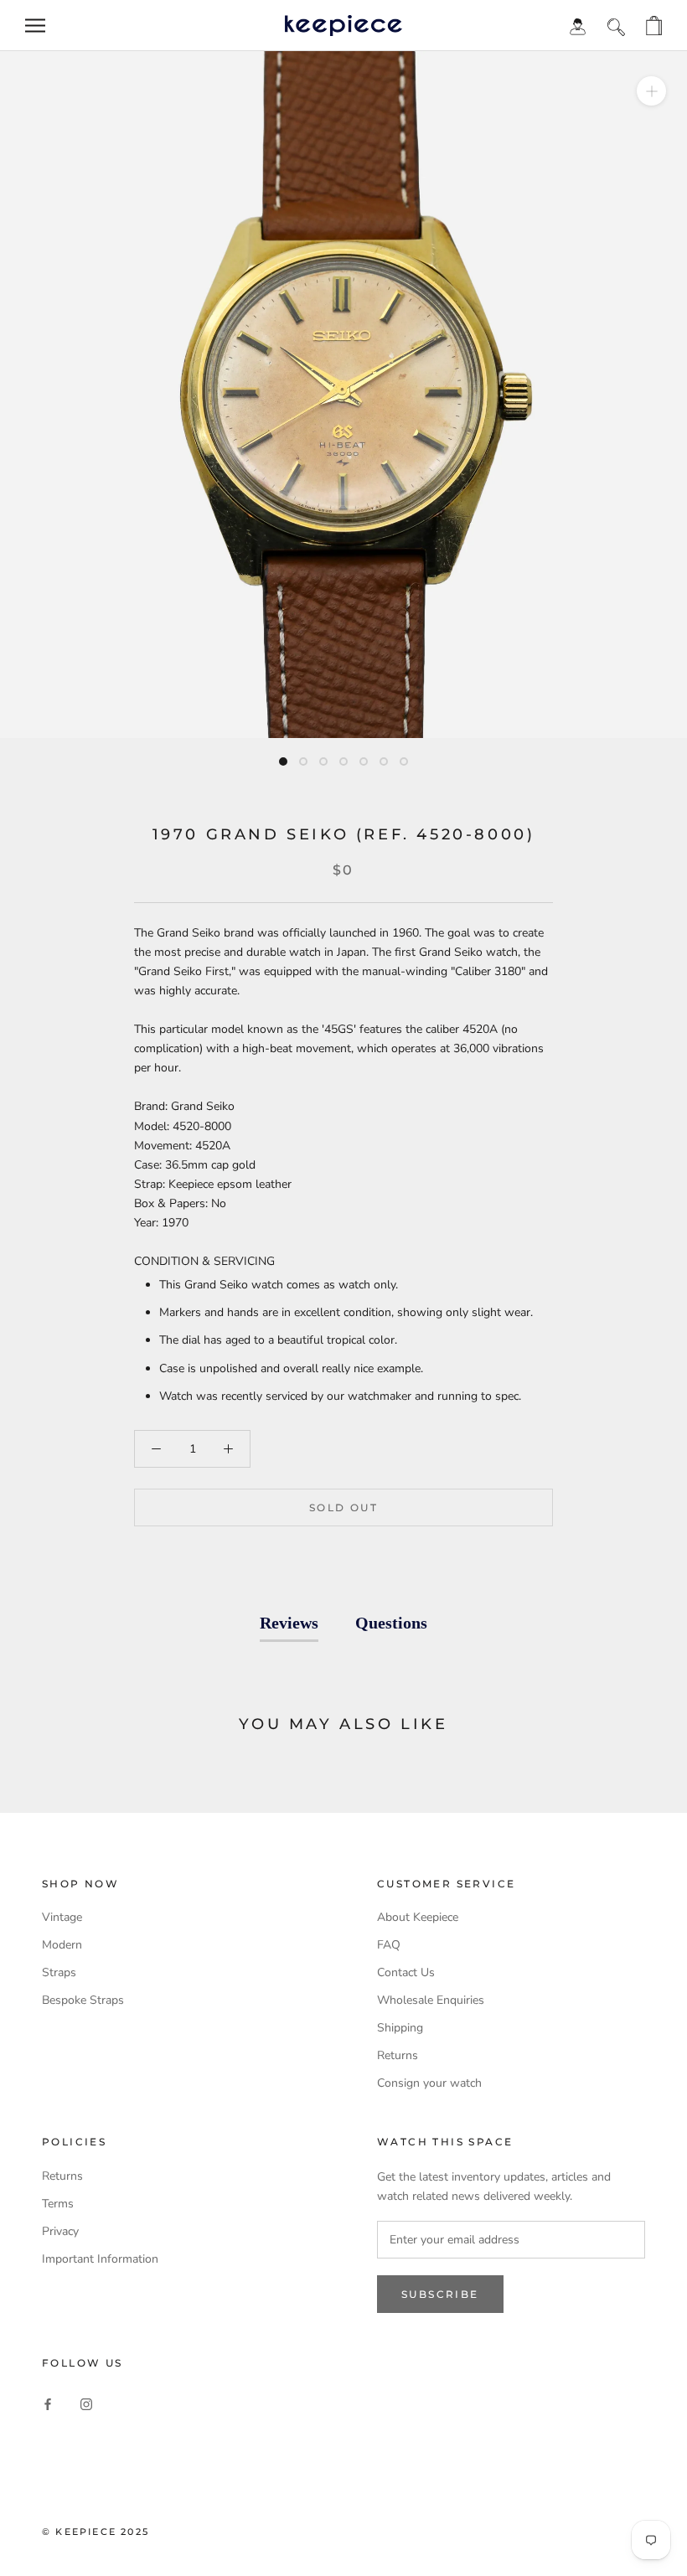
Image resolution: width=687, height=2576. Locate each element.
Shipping (400, 2028)
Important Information (100, 2259)
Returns (398, 2055)
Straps (59, 1972)
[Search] (616, 26)
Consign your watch (429, 2083)
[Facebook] (48, 2403)
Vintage (62, 1917)
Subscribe (440, 2294)
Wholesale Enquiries (431, 2000)
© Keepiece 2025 (96, 2532)
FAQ (389, 1945)
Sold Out (343, 1507)
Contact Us (406, 1972)
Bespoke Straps (83, 2000)
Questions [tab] (391, 1623)
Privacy (60, 2231)
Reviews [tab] (289, 1623)
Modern (62, 1945)
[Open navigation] (35, 26)
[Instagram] (86, 2403)
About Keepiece (418, 1917)
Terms (58, 2204)
